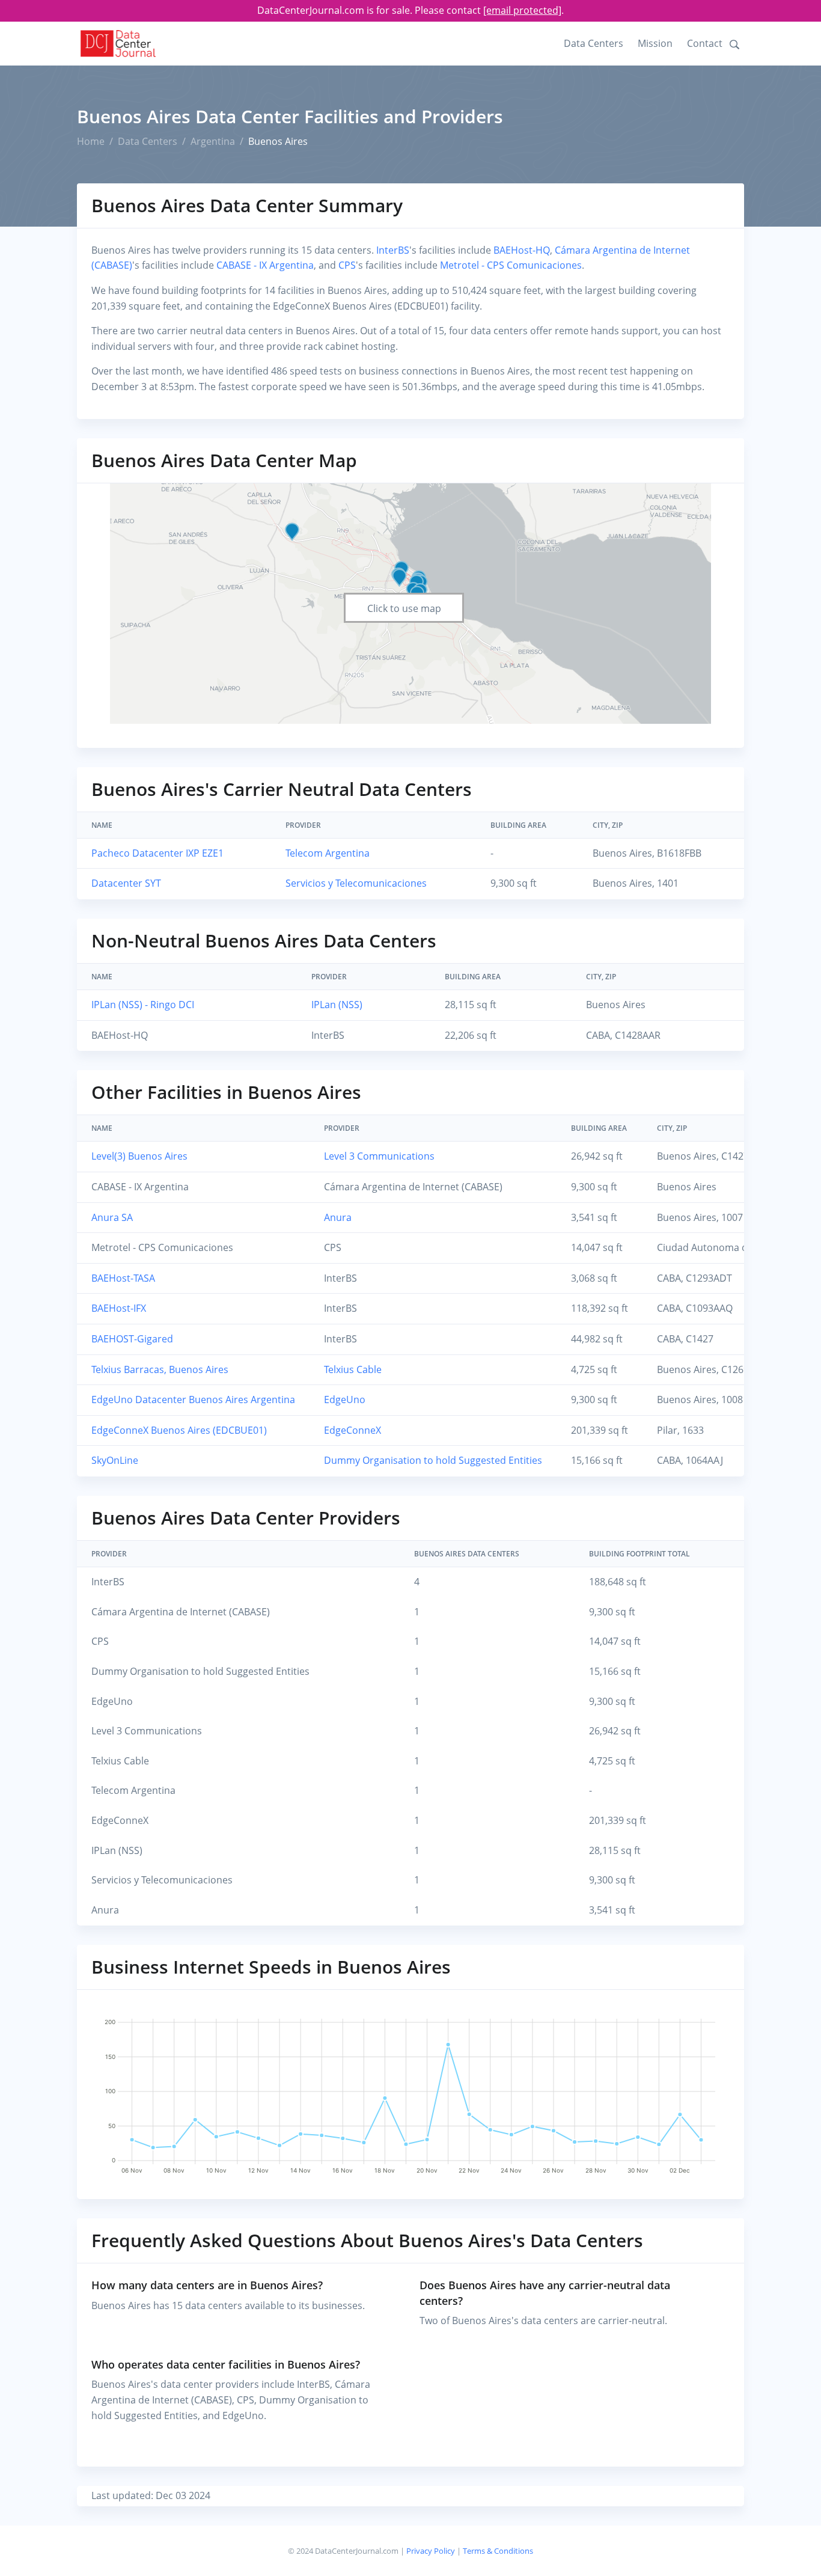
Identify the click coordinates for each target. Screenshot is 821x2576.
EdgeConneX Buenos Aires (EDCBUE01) (179, 1430)
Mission (655, 43)
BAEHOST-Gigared (132, 1339)
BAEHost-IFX (119, 1308)
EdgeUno (345, 1400)
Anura (338, 1217)
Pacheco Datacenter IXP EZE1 (157, 853)
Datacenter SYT (126, 883)
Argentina (213, 141)
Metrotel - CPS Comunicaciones (511, 265)
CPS (347, 265)
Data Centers (594, 43)
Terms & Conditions (498, 2551)
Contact (705, 43)
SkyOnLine (115, 1460)
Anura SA (112, 1217)
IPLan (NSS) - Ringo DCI (143, 1005)
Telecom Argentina (328, 853)
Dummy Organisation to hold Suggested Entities (433, 1460)
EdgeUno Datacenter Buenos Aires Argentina (193, 1400)
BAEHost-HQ (522, 250)
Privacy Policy (431, 2551)
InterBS (393, 250)
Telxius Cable (353, 1369)
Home (91, 141)
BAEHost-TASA (123, 1278)
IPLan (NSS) (337, 1005)
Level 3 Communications (379, 1156)
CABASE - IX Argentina (265, 265)
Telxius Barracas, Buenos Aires (160, 1369)
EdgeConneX (353, 1430)
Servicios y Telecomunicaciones (356, 883)
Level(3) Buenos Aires (139, 1156)
